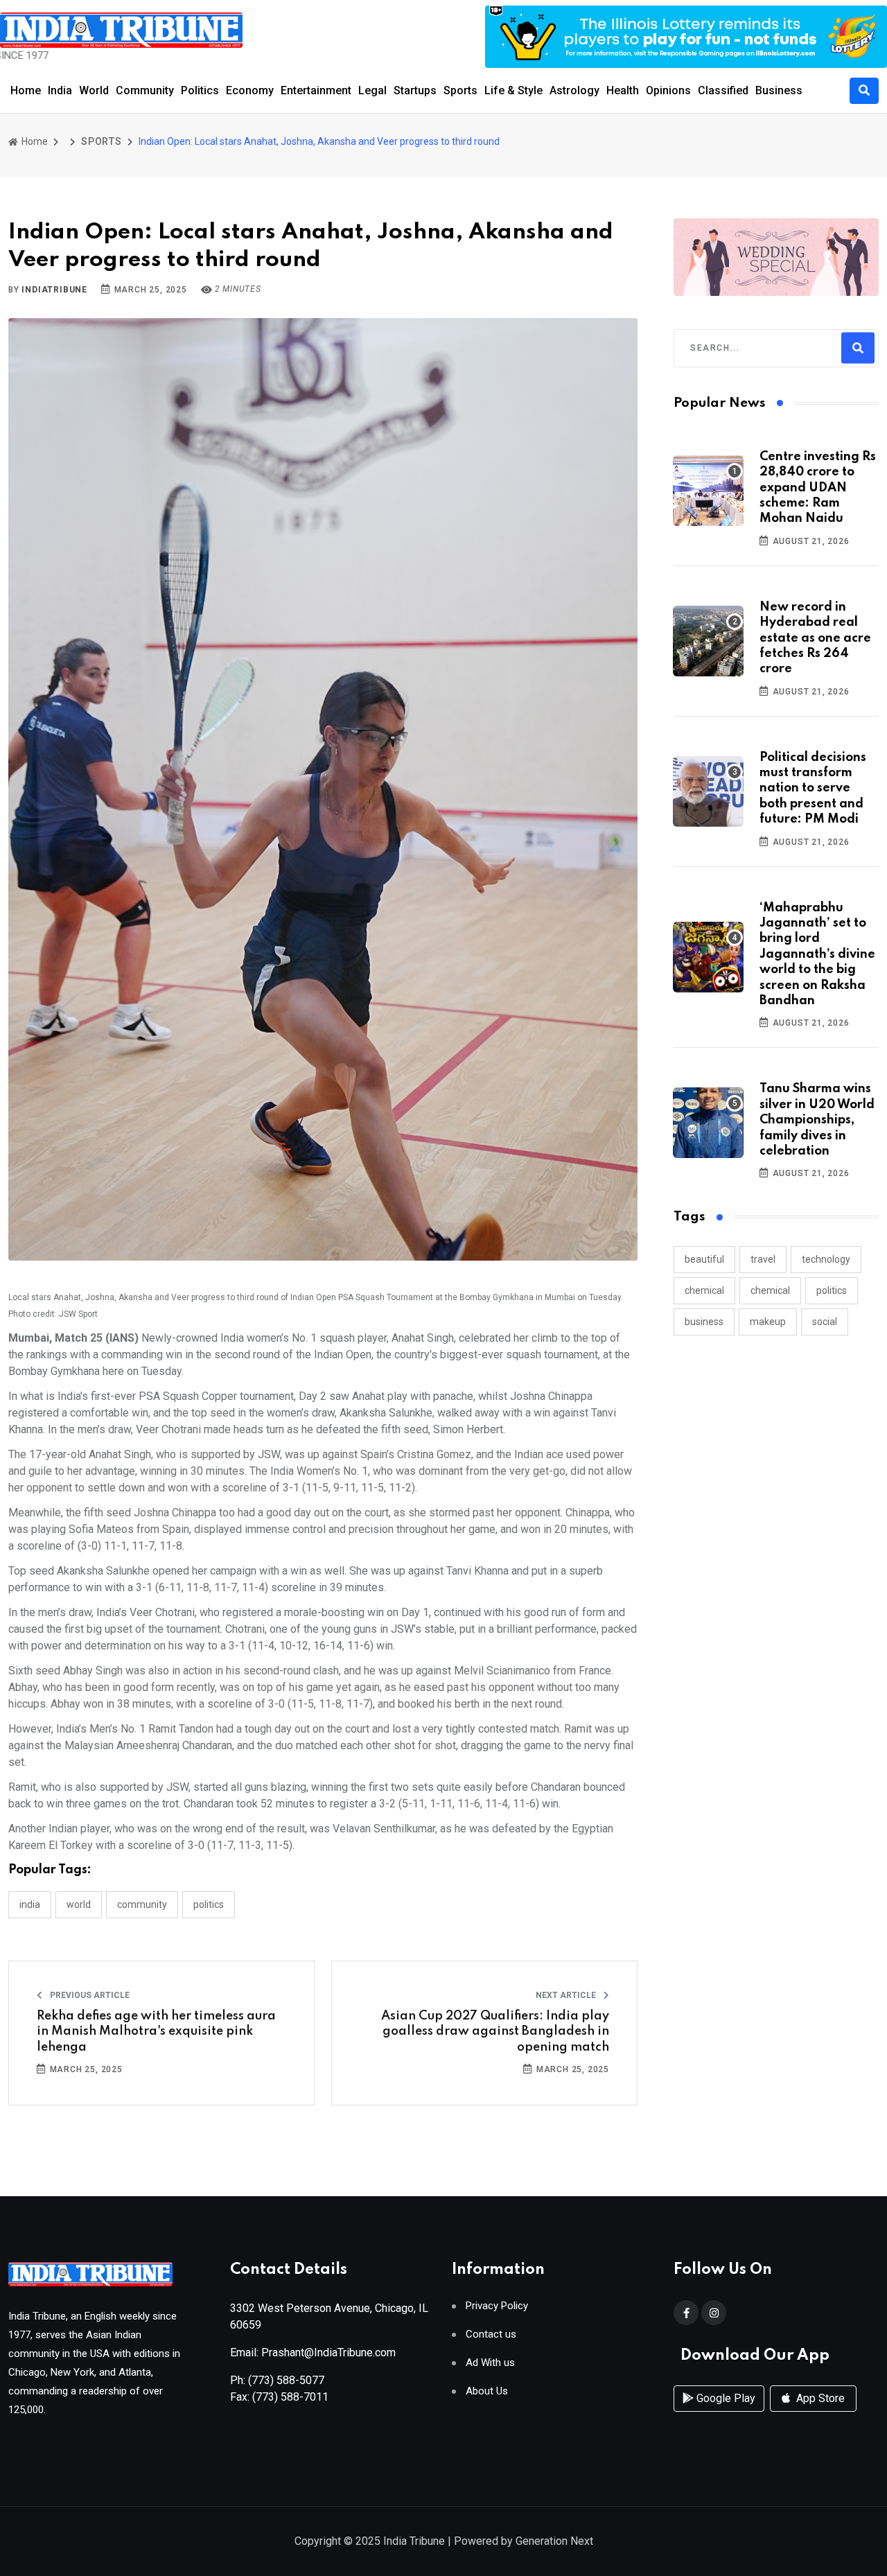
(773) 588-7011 (290, 2397)
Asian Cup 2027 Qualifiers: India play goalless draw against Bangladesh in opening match (495, 2032)
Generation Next (554, 2541)
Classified (723, 90)
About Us (487, 2391)
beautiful (704, 1259)
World (94, 90)
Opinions (668, 90)
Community (145, 90)
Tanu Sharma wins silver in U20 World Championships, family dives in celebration (817, 1120)
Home (26, 90)
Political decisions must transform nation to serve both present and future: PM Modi (813, 789)
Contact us (491, 2334)
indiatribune (54, 290)
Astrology (574, 90)
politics (832, 1290)
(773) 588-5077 (286, 2380)
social (825, 1322)
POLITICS (209, 1904)
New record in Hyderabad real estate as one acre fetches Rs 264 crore (815, 638)
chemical (704, 1290)
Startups (415, 90)
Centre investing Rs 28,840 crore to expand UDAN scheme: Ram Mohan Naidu (818, 488)
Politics (200, 90)
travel (763, 1259)
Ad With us (490, 2363)
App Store (819, 2398)
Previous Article (89, 1995)
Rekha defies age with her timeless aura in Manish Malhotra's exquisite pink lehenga (156, 2032)
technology (826, 1259)
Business (779, 90)
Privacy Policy (497, 2306)
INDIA (30, 1904)
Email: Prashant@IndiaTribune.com (313, 2352)
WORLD (79, 1904)
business (704, 1322)
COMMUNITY (142, 1904)
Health (623, 90)
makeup (768, 1322)
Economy (250, 90)
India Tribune (414, 2541)
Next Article (567, 1995)
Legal (372, 90)
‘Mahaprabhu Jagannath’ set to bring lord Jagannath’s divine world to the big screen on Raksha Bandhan (817, 954)
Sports (460, 90)
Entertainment (316, 90)
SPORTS (102, 141)
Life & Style (513, 90)
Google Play (724, 2398)
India (60, 90)
